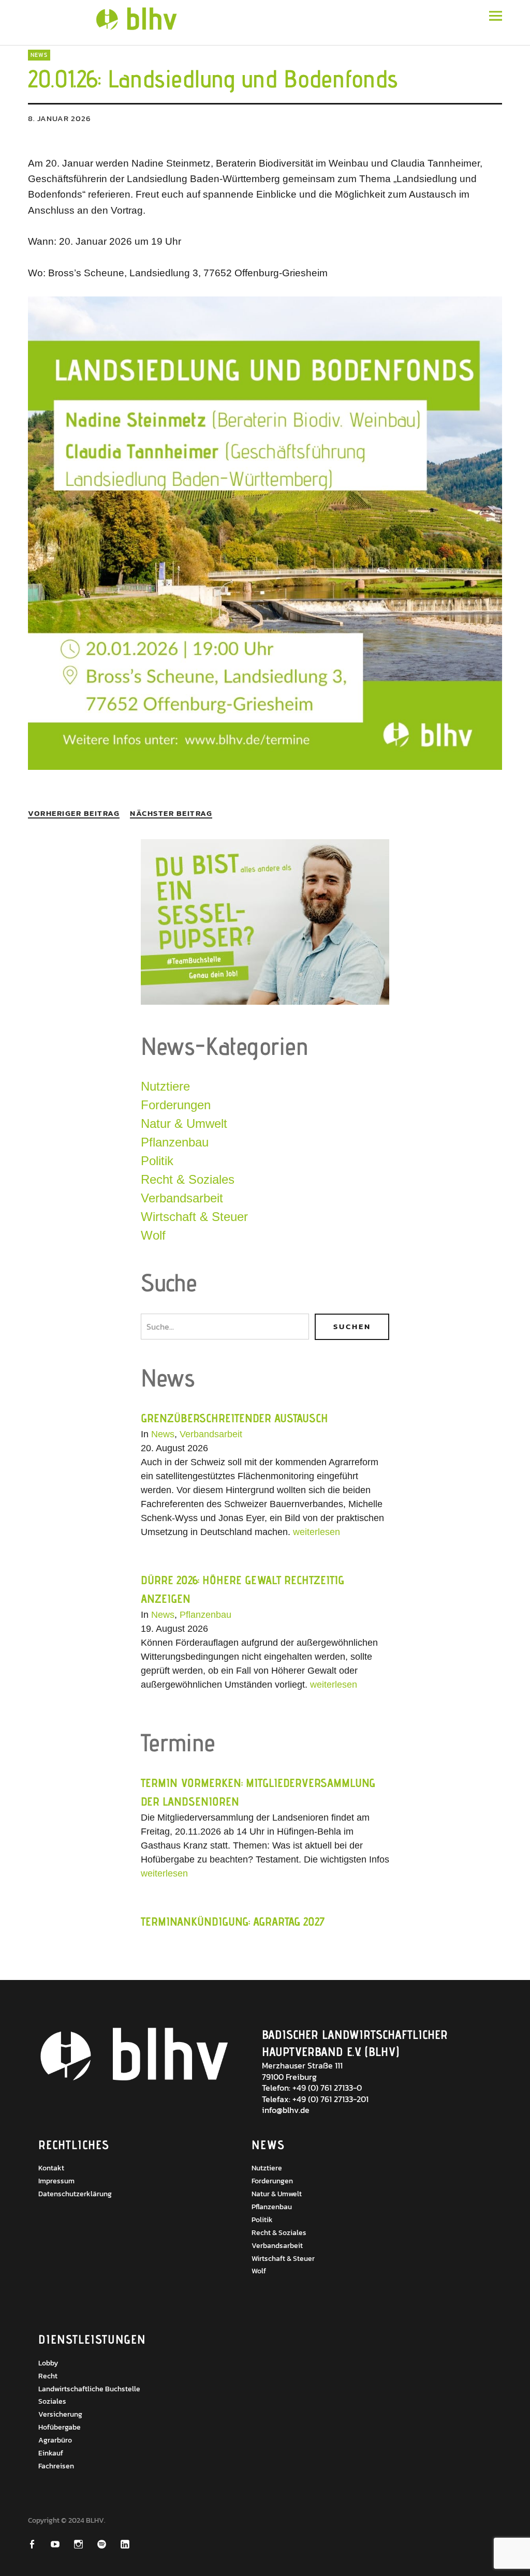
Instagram (85, 2544)
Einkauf (51, 2453)
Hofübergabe (60, 2427)
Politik (157, 1161)
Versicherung (60, 2414)
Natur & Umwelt (184, 1123)
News (39, 55)
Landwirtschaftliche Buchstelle (89, 2389)
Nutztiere (165, 1086)
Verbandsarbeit (182, 1198)
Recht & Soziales (188, 1179)
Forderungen (176, 1105)
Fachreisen (56, 2466)
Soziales (52, 2401)
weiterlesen (315, 1532)
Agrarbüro (55, 2440)
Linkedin (132, 2544)
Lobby (48, 2363)
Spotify (108, 2544)
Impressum (56, 2181)
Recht (48, 2376)
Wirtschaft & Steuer (194, 1217)
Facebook (39, 2544)
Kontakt (51, 2168)
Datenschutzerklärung (75, 2194)
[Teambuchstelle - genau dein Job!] (265, 1002)
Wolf (153, 1235)
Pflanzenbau (175, 1142)
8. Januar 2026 (60, 118)
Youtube (62, 2544)
